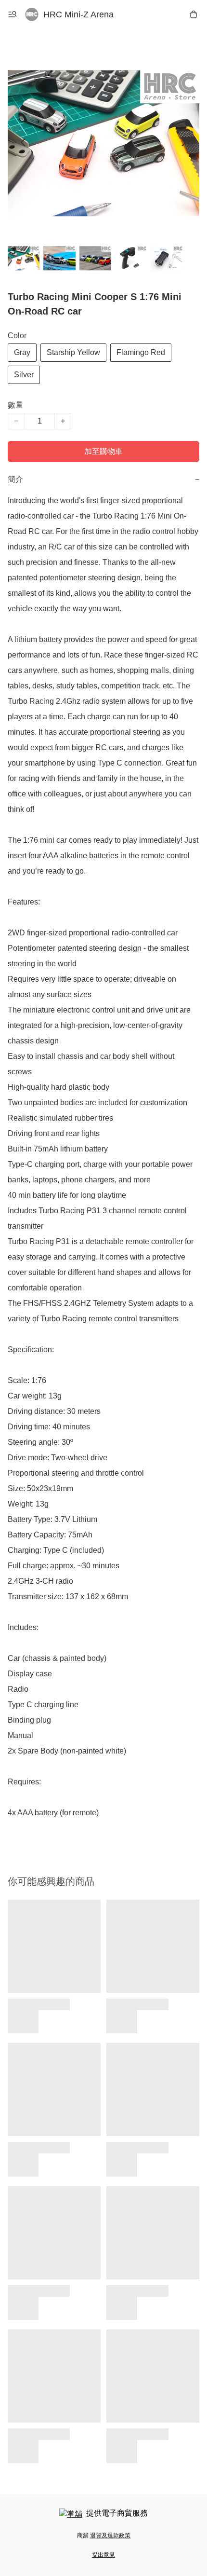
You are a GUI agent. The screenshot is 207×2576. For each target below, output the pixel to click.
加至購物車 (103, 451)
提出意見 (103, 2555)
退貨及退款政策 (110, 2535)
